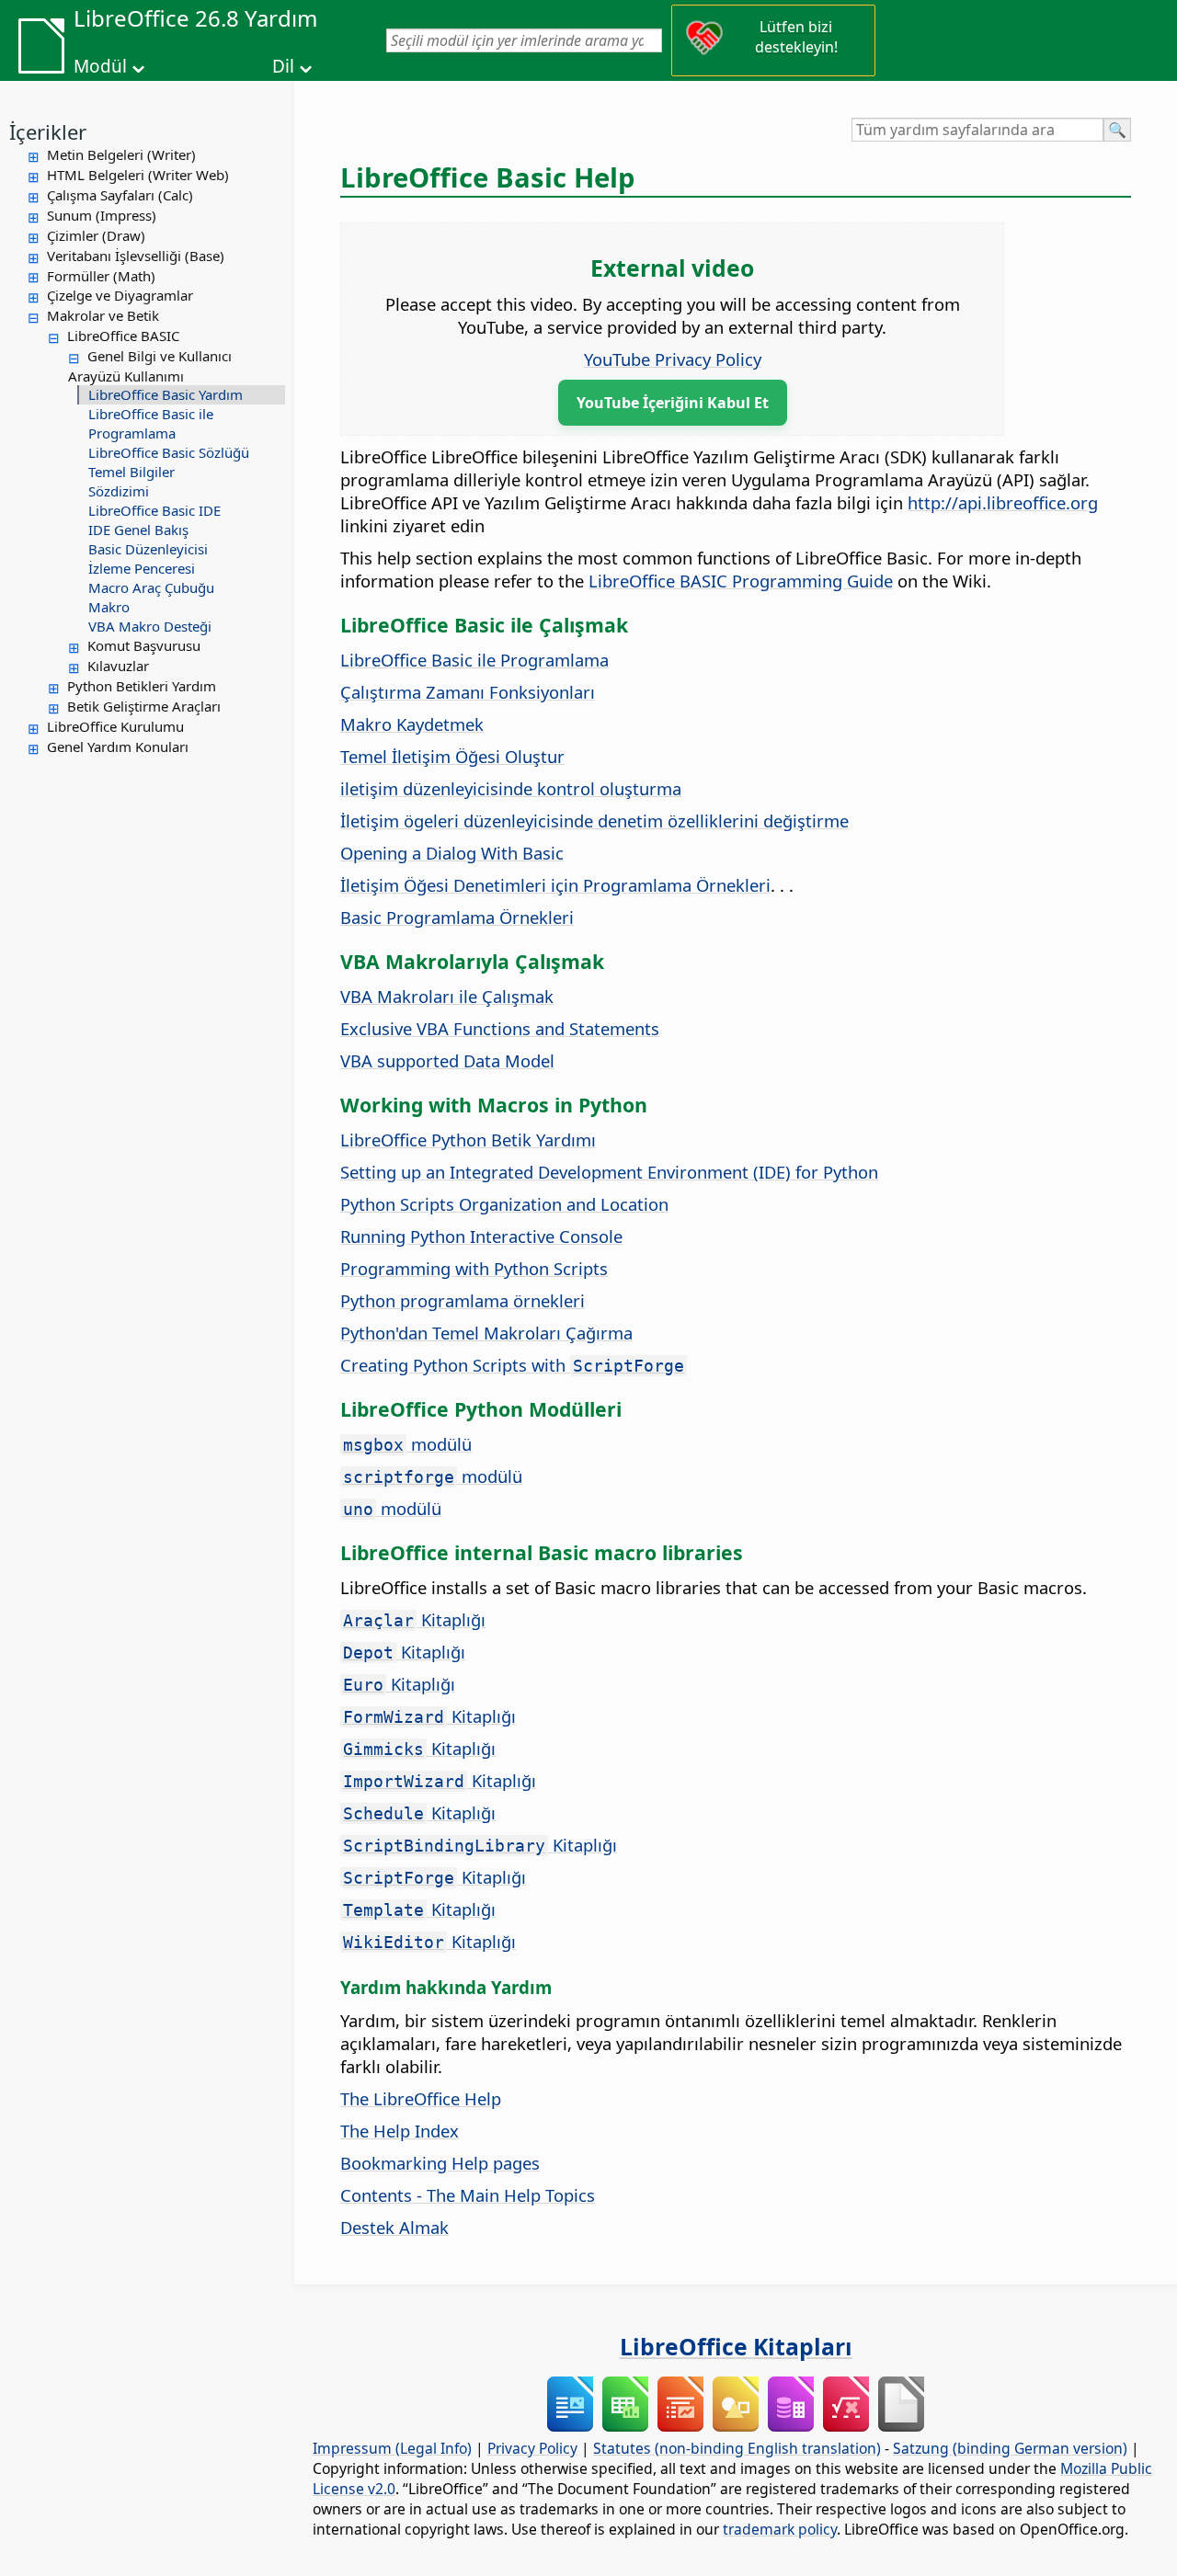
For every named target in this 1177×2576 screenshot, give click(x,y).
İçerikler (48, 131)
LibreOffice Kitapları (736, 2346)
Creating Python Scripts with (512, 1365)
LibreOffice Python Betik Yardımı (468, 1140)
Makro (109, 607)
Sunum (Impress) (102, 215)
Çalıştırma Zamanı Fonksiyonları (468, 692)
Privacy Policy (532, 2448)
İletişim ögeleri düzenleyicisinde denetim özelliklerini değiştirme (594, 821)
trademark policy (780, 2529)
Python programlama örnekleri (463, 1300)
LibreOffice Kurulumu (115, 726)
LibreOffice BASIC (123, 336)
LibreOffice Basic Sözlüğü (169, 452)
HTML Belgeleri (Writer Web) (138, 175)
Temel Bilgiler (131, 472)
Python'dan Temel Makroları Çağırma (486, 1333)
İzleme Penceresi (142, 568)
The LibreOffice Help (421, 2098)
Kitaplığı (414, 1619)
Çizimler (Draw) (96, 235)
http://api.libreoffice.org (1003, 502)
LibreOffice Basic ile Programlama (151, 423)
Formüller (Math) (101, 276)
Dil (283, 66)
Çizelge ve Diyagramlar (120, 295)
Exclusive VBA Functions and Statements (500, 1028)
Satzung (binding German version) (1010, 2448)
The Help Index (400, 2131)
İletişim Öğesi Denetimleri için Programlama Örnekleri (555, 885)
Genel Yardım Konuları (118, 747)
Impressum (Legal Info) (392, 2448)
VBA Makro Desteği (150, 626)
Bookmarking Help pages (440, 2163)
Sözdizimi (119, 491)
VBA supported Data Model (447, 1060)
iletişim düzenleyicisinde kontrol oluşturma (511, 788)
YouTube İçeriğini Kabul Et (673, 403)
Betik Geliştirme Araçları (144, 706)
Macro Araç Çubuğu (151, 587)
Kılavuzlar (118, 666)
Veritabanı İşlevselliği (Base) (136, 256)
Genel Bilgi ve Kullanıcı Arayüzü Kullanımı (150, 366)
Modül (100, 66)
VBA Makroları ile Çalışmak (447, 996)
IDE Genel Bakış (138, 530)
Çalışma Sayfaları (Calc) (120, 195)
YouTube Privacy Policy (673, 359)
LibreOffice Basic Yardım (166, 394)
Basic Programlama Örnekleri (457, 917)
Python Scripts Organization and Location (504, 1204)
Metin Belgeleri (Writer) (121, 154)
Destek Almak (394, 2227)
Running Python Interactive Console (481, 1236)
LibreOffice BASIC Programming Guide (741, 581)
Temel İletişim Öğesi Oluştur (452, 756)
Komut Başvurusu (144, 645)
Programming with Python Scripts (474, 1268)
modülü (407, 1444)
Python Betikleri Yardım (142, 686)
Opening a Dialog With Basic (452, 853)
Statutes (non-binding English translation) (737, 2448)
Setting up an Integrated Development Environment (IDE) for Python (609, 1172)
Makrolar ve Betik (103, 315)
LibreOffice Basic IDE (154, 510)
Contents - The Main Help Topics (468, 2195)
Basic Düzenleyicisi (148, 549)
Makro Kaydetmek (412, 724)
